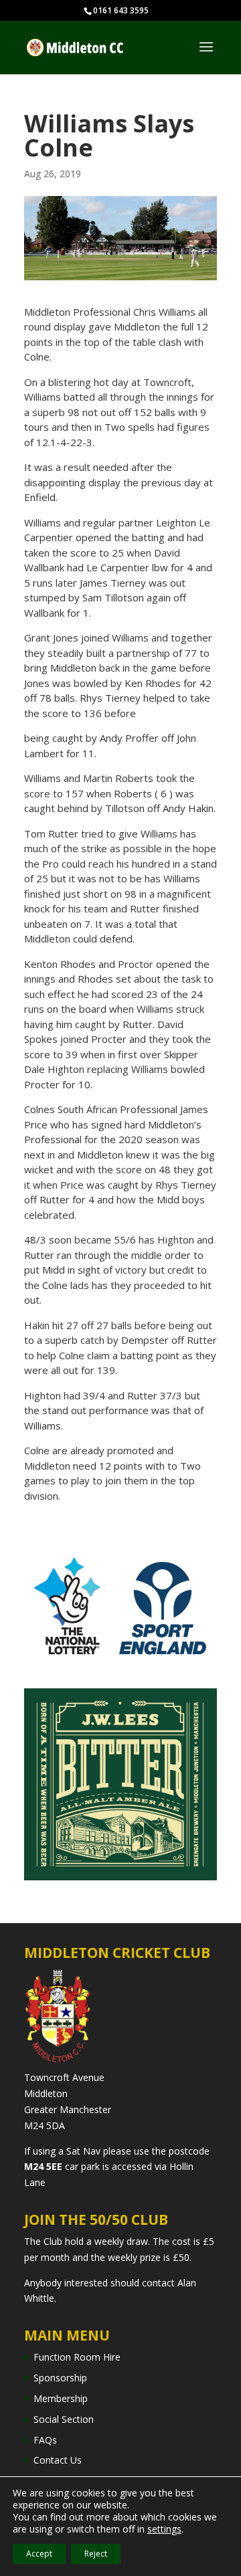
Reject (96, 2554)
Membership (61, 2398)
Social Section (64, 2419)
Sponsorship (60, 2378)
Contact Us (58, 2460)
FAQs (45, 2440)
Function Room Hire (77, 2357)
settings (164, 2529)
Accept (39, 2554)
